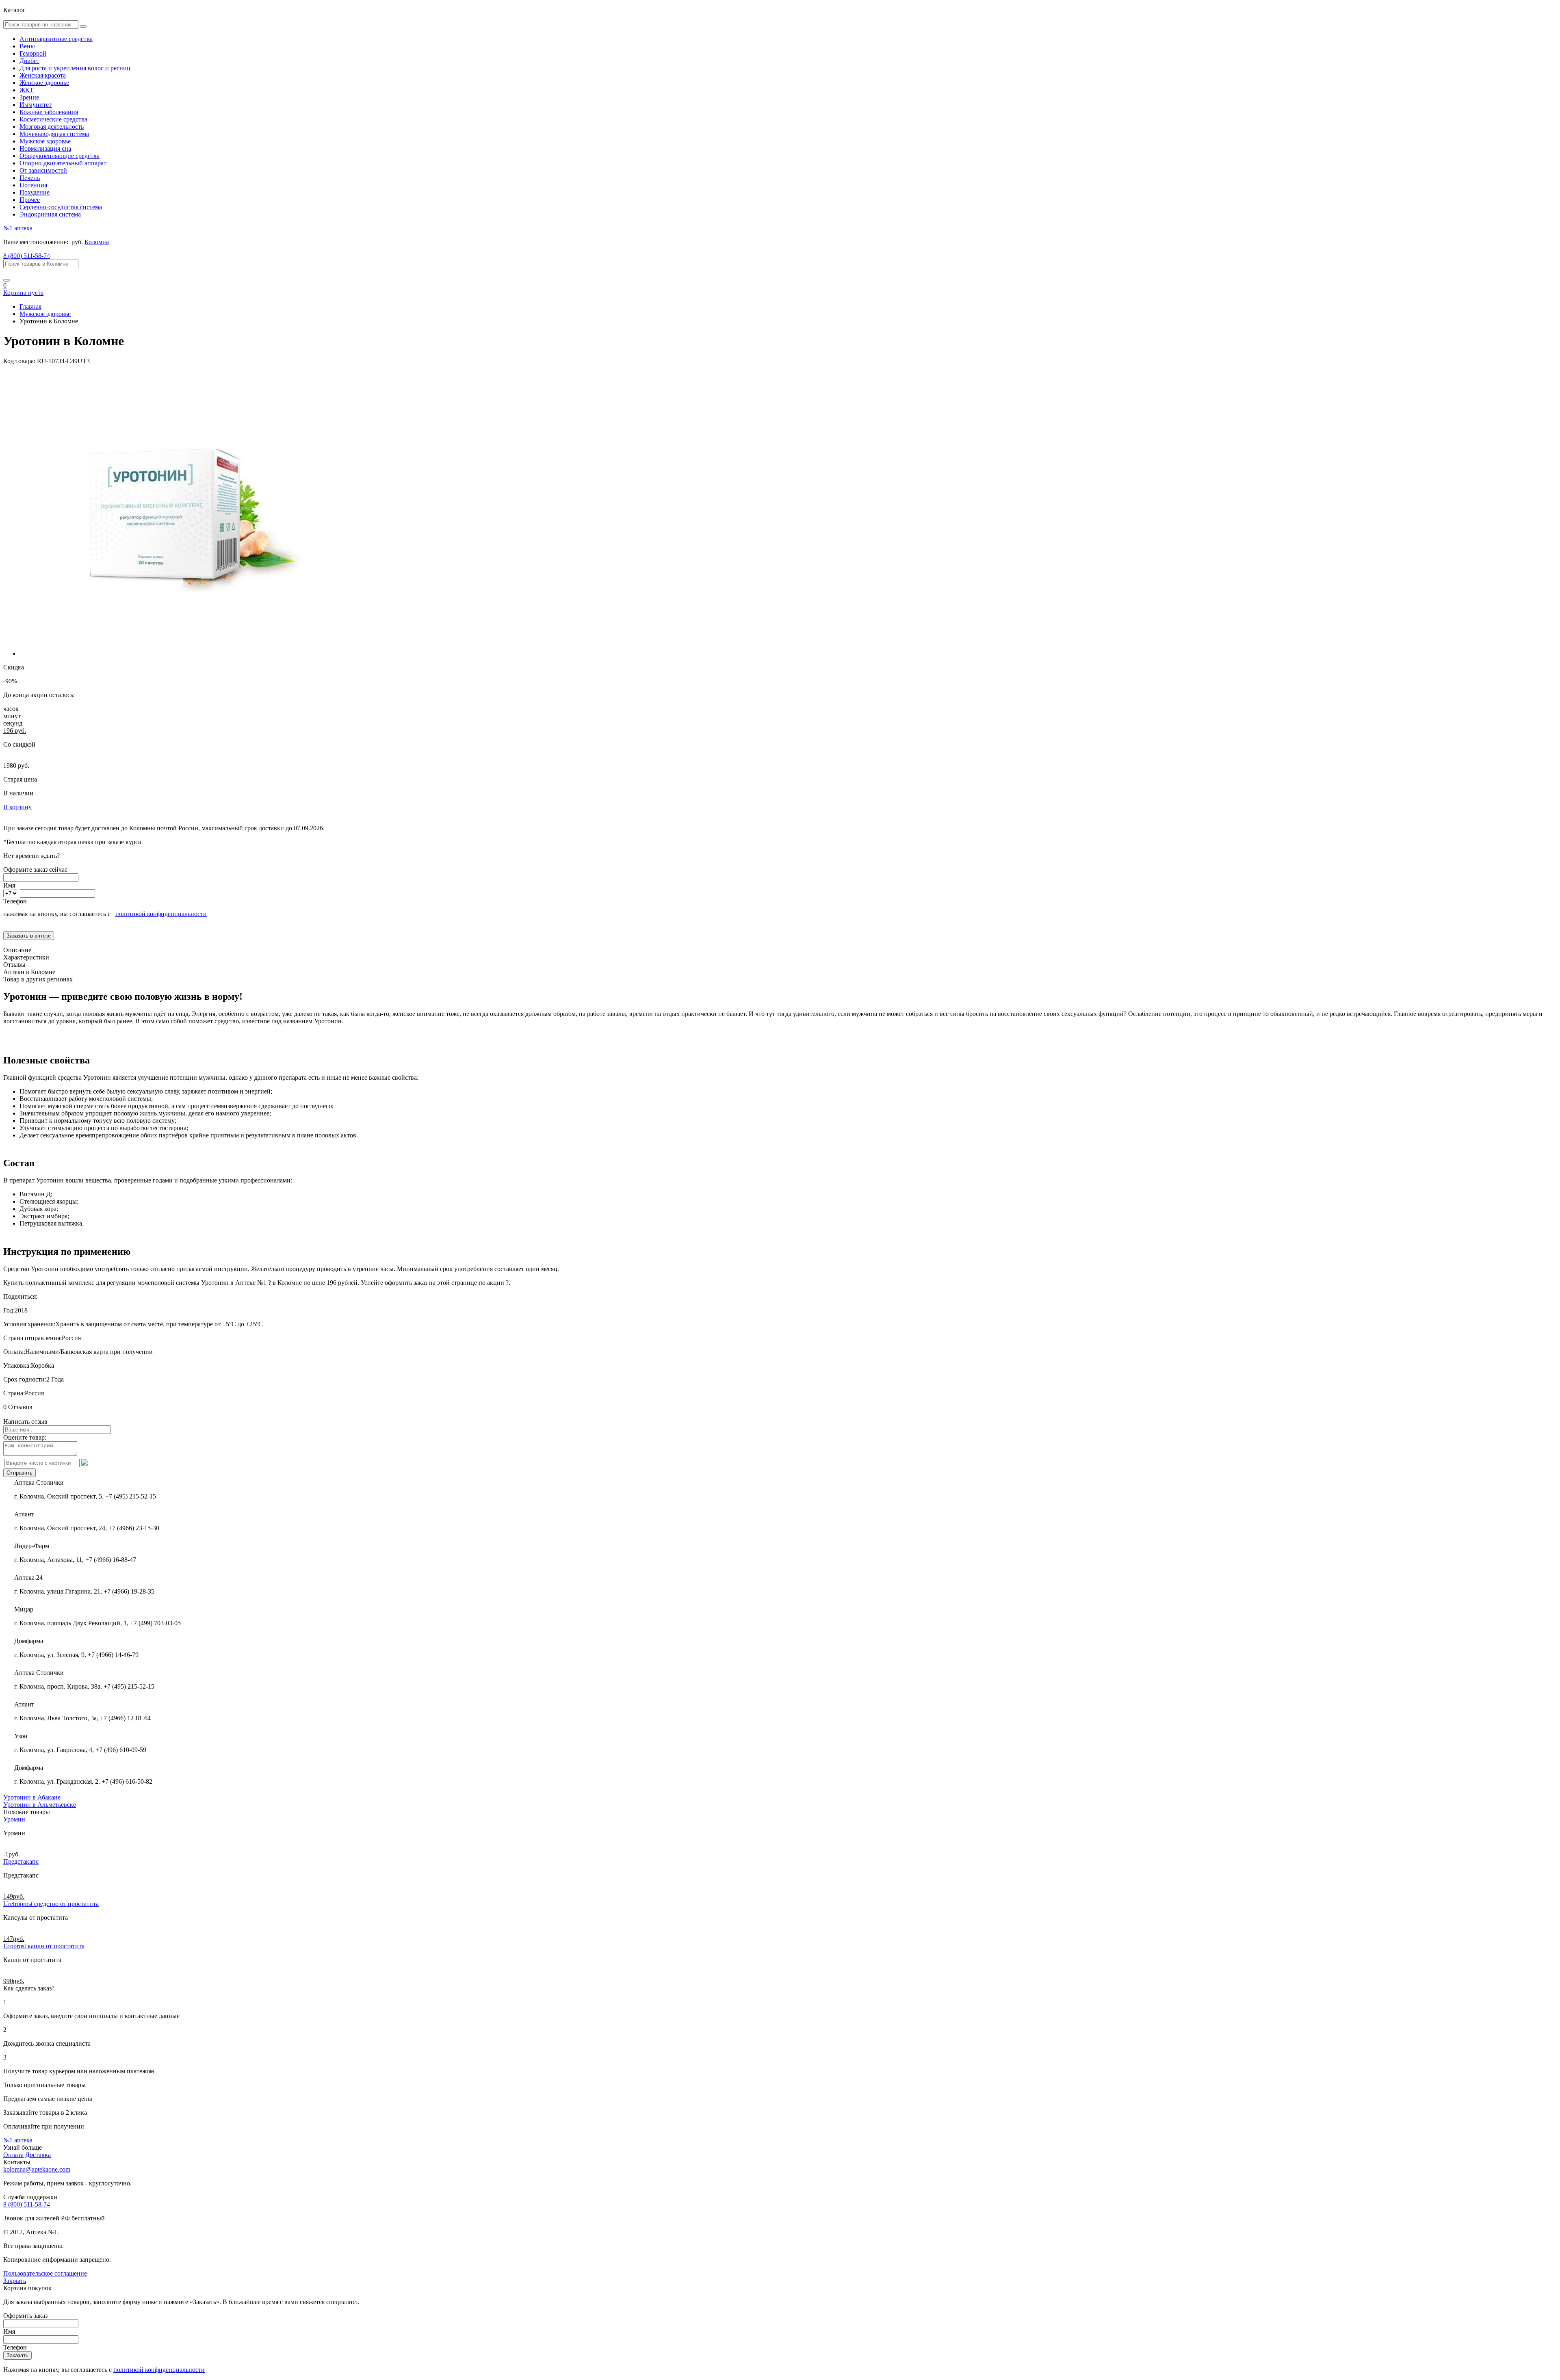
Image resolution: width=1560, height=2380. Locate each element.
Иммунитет (36, 105)
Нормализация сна (45, 148)
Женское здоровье (44, 83)
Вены (27, 46)
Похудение (35, 192)
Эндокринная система (50, 214)
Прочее (30, 200)
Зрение (29, 97)
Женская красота (43, 75)
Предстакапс (21, 1861)
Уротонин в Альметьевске (40, 1805)
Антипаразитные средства (56, 39)
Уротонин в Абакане (32, 1797)
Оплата (13, 2155)
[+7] (12, 893)
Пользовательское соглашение (45, 2273)
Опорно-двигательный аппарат (63, 163)
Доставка (38, 2155)
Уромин (14, 1819)
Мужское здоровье (45, 141)
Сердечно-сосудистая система (61, 207)
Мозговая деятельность (52, 127)
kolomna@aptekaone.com (37, 2169)
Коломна (97, 242)
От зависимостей (43, 170)
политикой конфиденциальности (161, 914)
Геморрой (33, 53)
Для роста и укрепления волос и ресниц (75, 68)
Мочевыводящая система (54, 134)
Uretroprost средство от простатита (51, 1904)
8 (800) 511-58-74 (27, 256)
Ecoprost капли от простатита (44, 1946)
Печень (30, 178)
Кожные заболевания (49, 112)
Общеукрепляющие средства (60, 156)
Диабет (29, 61)
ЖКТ (27, 90)
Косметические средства (53, 119)
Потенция (33, 185)
